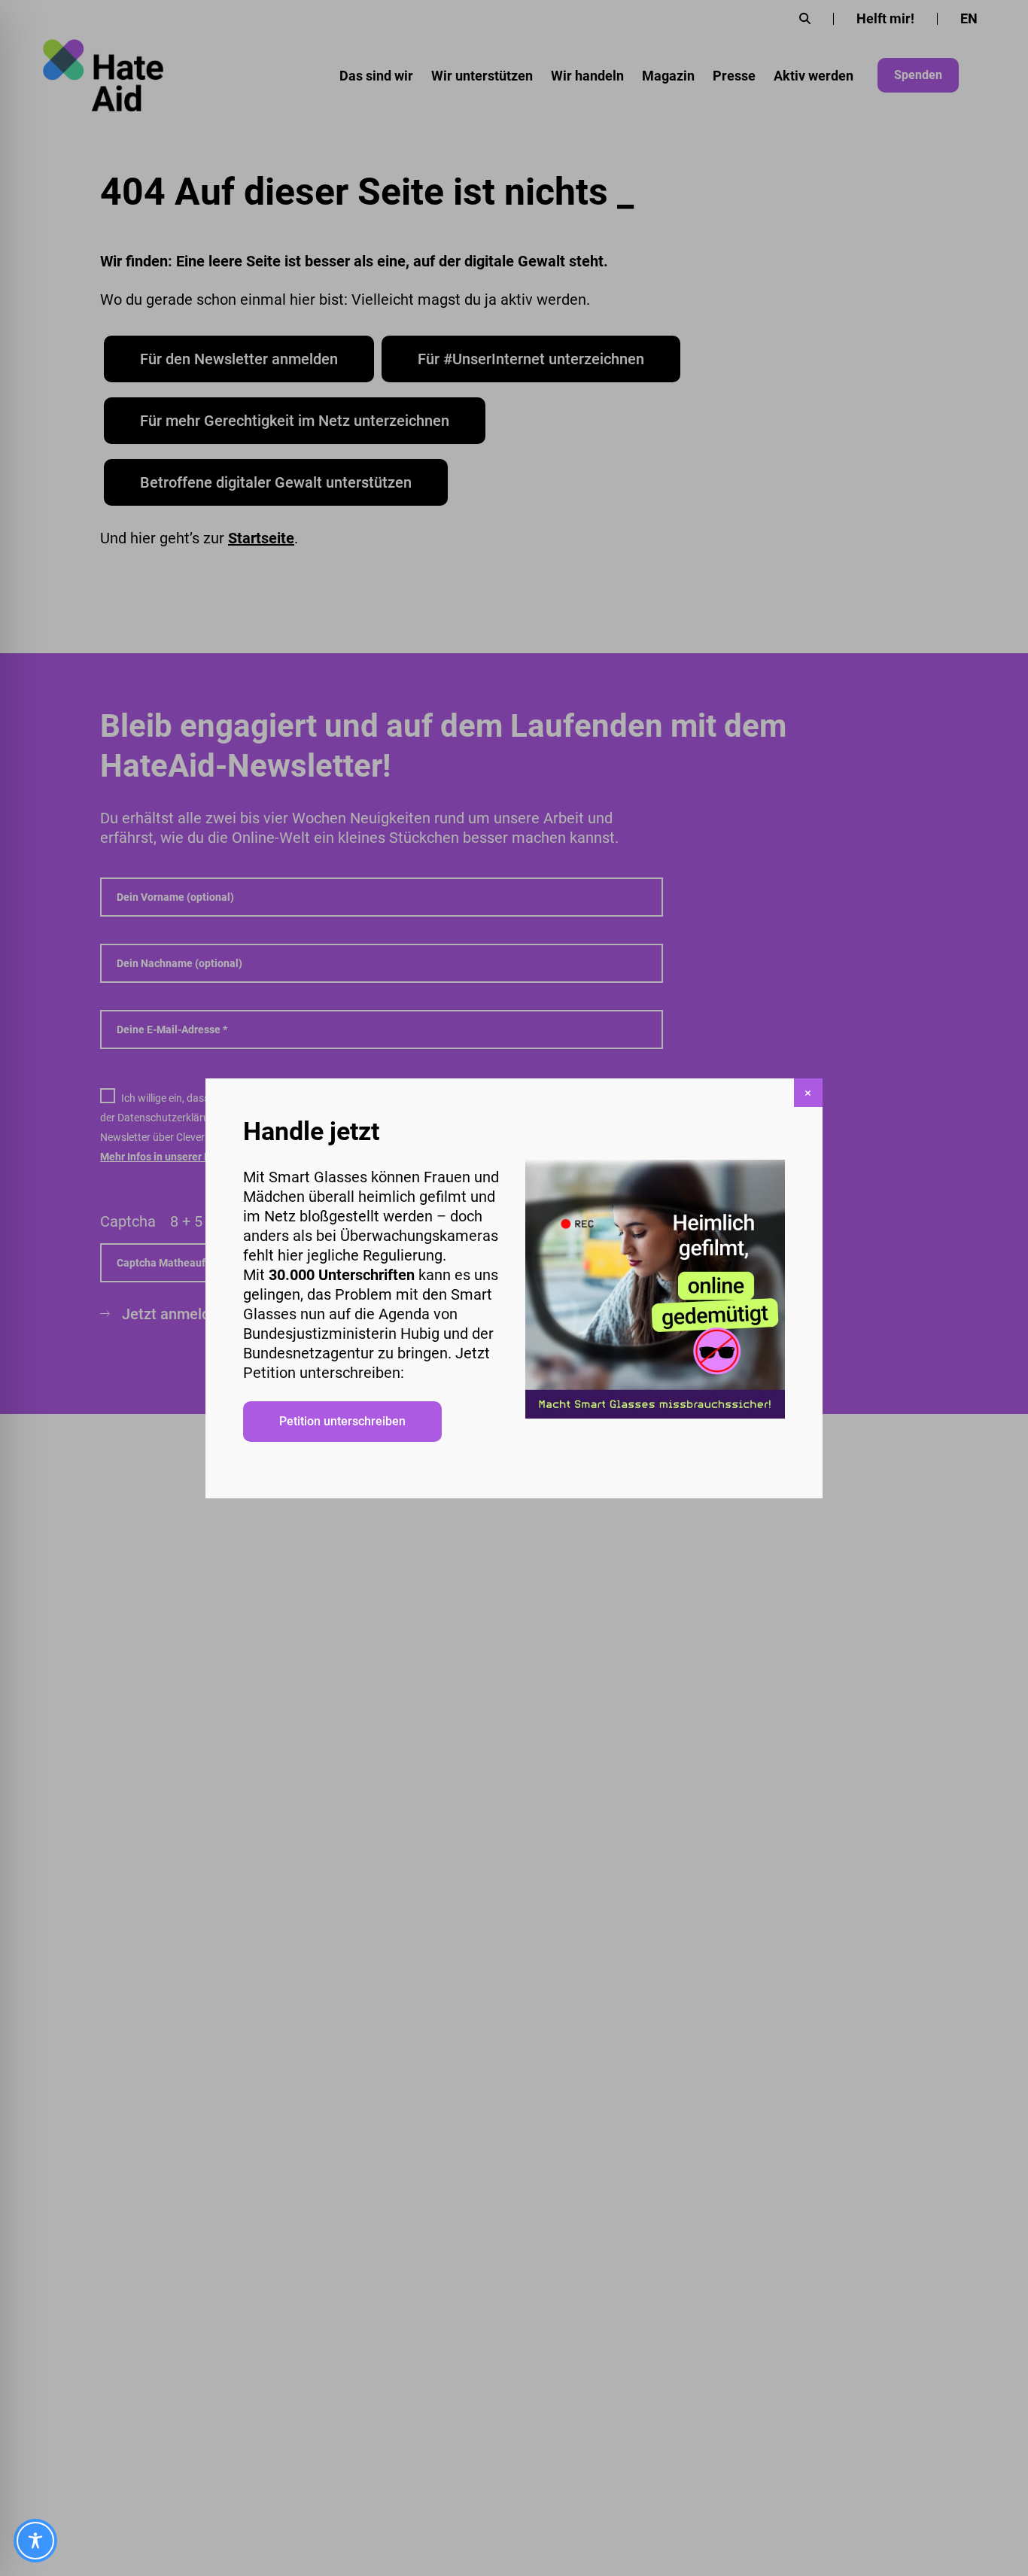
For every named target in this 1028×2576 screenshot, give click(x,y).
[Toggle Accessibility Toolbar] (35, 2541)
